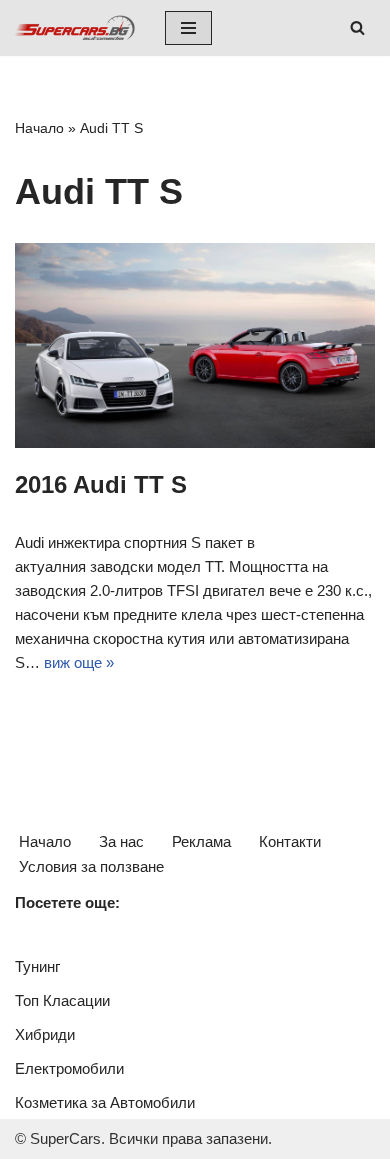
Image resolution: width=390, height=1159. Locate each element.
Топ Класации (62, 1000)
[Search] (357, 27)
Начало (39, 128)
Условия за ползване (91, 866)
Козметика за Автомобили (105, 1102)
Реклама (201, 841)
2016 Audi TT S (101, 484)
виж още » (79, 662)
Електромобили (69, 1068)
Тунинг (37, 966)
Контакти (290, 841)
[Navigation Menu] (188, 28)
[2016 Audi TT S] (195, 345)
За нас (121, 841)
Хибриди (45, 1034)
